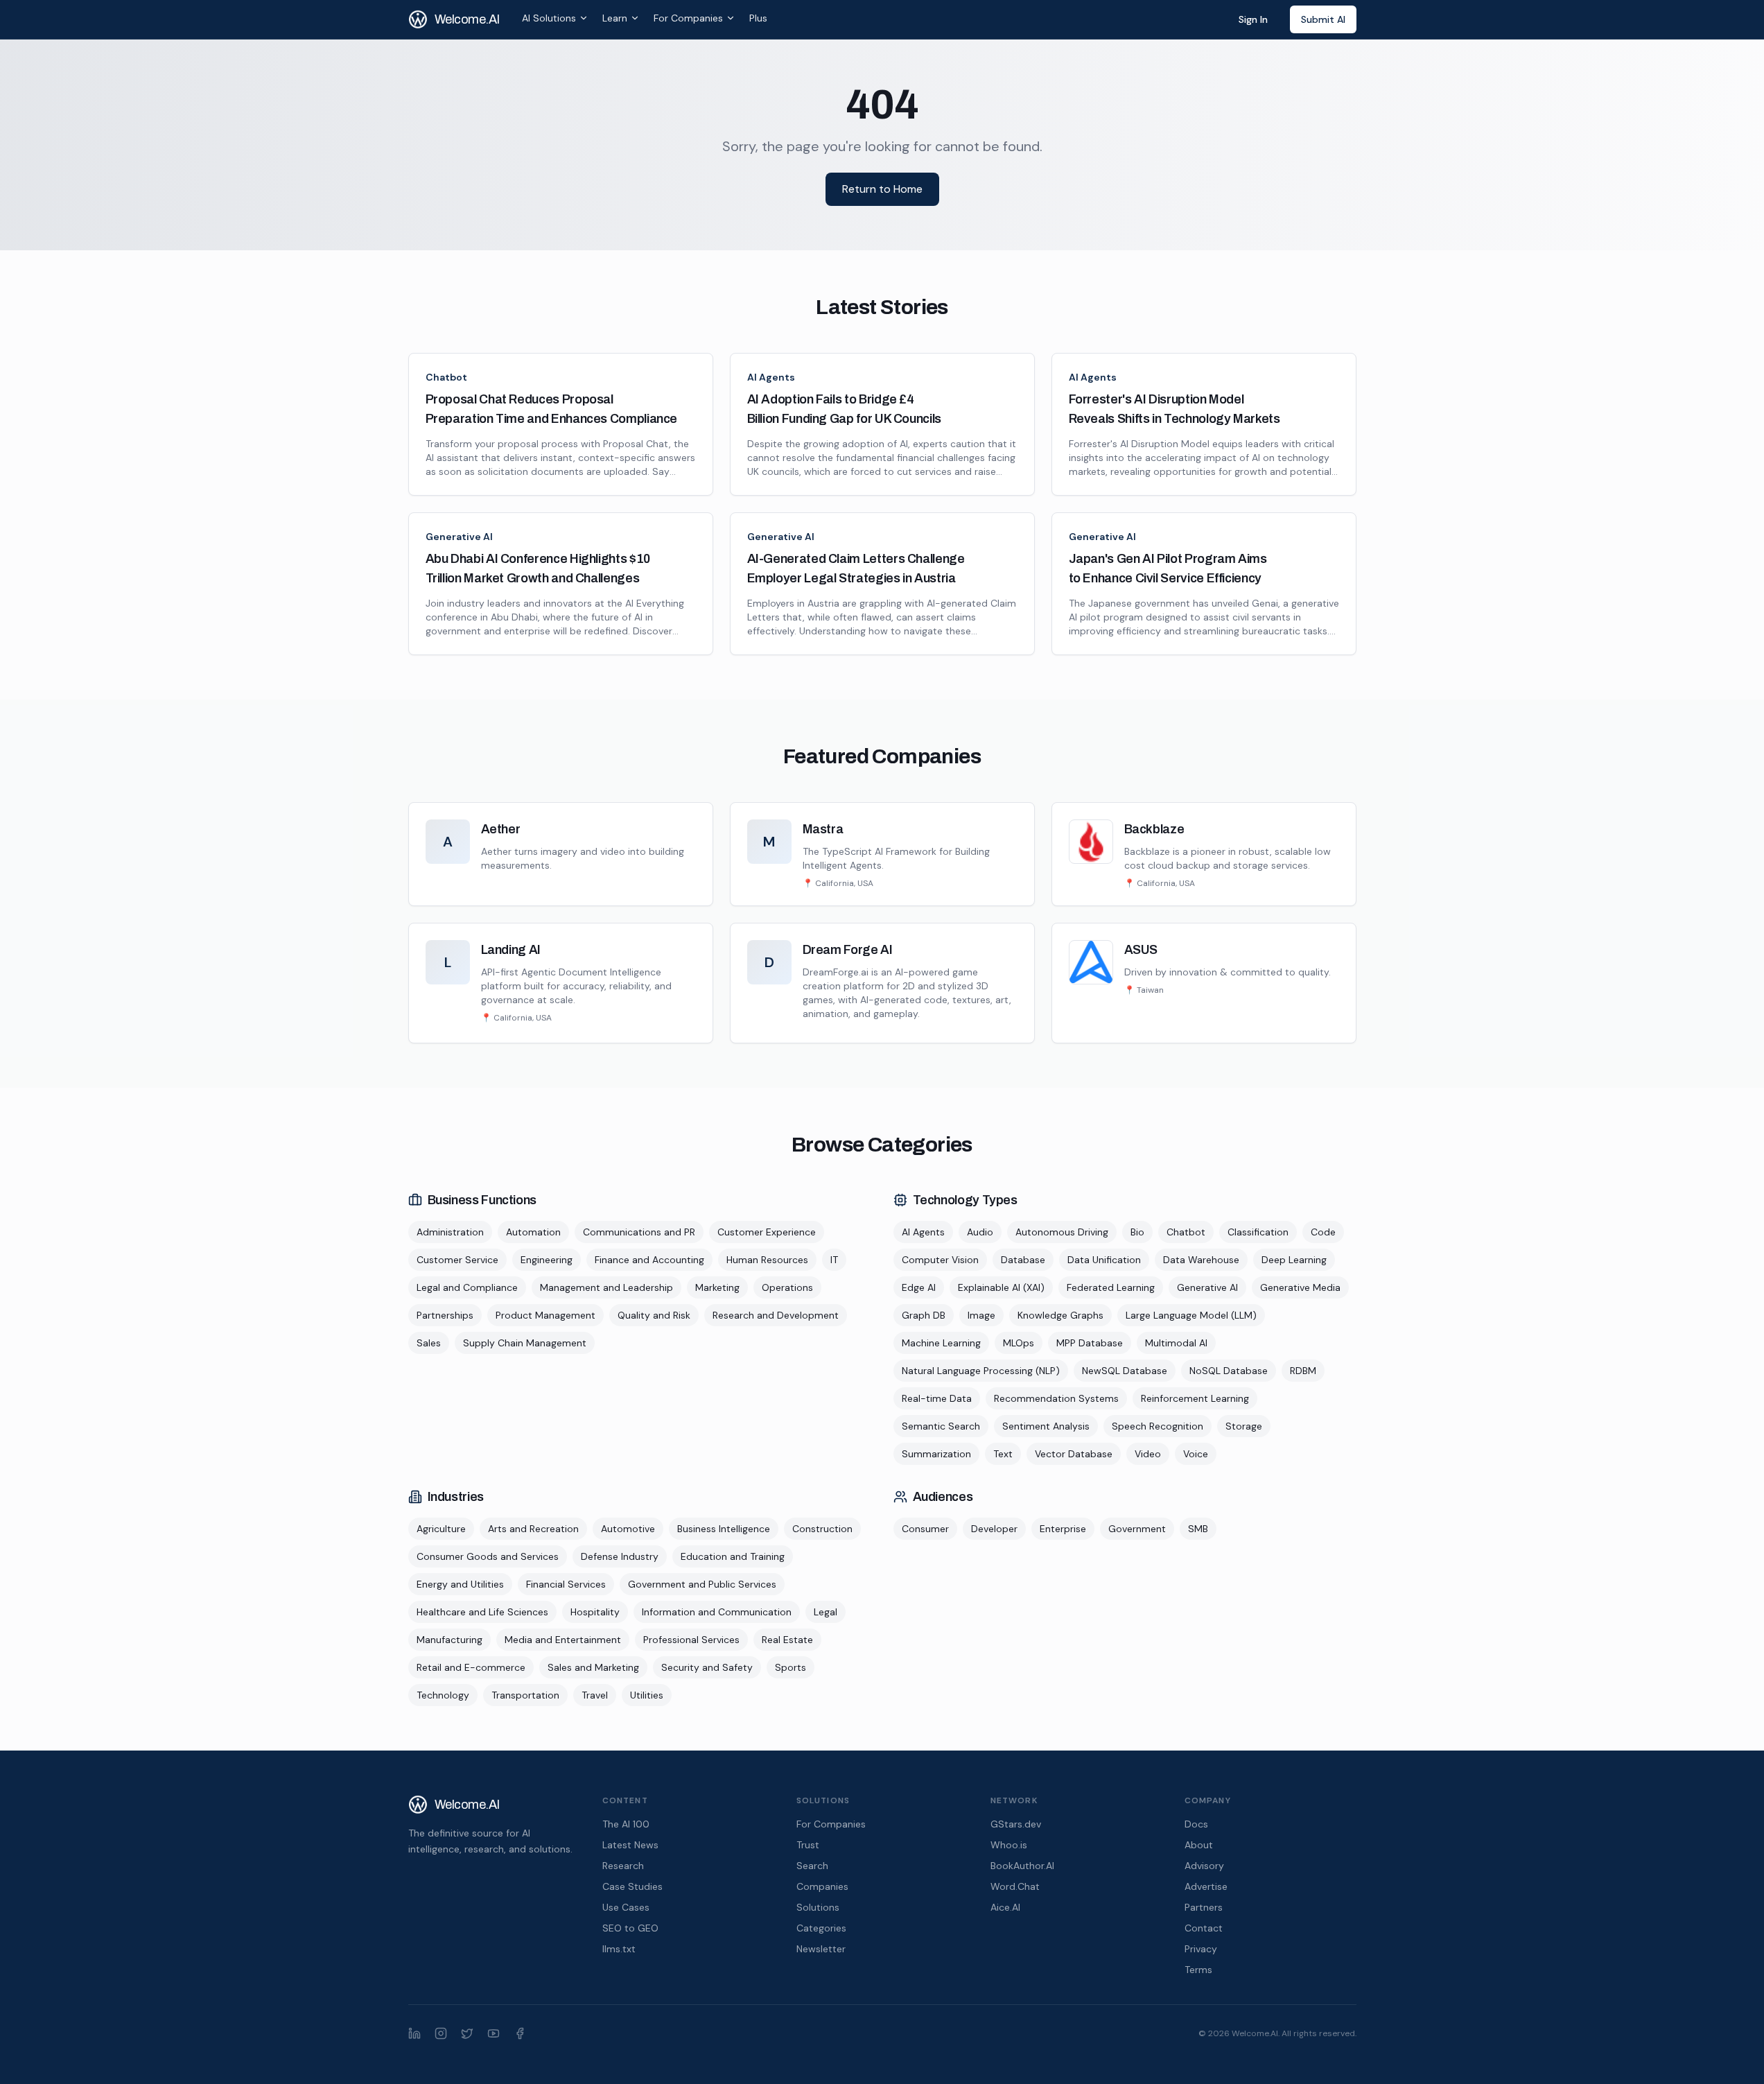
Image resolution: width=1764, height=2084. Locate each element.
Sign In (1253, 19)
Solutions (818, 1907)
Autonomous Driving (1062, 1232)
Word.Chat (1015, 1886)
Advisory (1204, 1866)
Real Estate (787, 1640)
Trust (808, 1845)
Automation (533, 1232)
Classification (1258, 1232)
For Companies (688, 18)
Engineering (547, 1260)
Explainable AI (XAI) (1001, 1287)
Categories (821, 1928)
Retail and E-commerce (471, 1667)
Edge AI (919, 1287)
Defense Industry (620, 1556)
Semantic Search (941, 1426)
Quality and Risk (654, 1315)
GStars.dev (1016, 1824)
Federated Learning (1111, 1287)
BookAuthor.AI (1022, 1866)
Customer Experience (767, 1232)
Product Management (545, 1315)
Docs (1196, 1824)
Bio (1137, 1232)
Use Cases (626, 1907)
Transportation (525, 1695)
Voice (1196, 1454)
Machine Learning (941, 1343)
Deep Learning (1294, 1260)
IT (834, 1260)
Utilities (647, 1695)
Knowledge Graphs (1060, 1315)
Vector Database (1074, 1454)
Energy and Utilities (460, 1584)
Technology (443, 1695)
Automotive (628, 1529)
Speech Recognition (1158, 1426)
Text (1003, 1454)
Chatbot (446, 377)
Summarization (936, 1454)
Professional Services (691, 1640)
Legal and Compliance (467, 1287)
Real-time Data (937, 1398)
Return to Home (882, 189)
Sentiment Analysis (1046, 1426)
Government (1137, 1529)
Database (1023, 1260)
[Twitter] (467, 2033)
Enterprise (1063, 1529)
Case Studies (632, 1886)
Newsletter (821, 1949)
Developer (994, 1529)
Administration (450, 1232)
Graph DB (924, 1315)
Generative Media (1300, 1287)
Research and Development (776, 1315)
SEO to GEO (630, 1928)
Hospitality (595, 1612)
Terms (1198, 1970)
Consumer (925, 1529)
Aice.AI (1005, 1907)
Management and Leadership (606, 1287)
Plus (758, 18)
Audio (980, 1232)
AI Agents (771, 377)
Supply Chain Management (525, 1343)
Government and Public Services (702, 1584)
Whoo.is (1009, 1845)
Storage (1244, 1426)
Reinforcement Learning (1195, 1398)
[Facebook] (520, 2033)
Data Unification (1104, 1260)
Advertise (1206, 1886)
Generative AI (459, 537)
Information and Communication (717, 1612)
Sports (791, 1667)
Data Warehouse (1201, 1260)
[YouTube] (494, 2033)
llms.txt (619, 1949)
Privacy (1201, 1949)
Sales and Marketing (593, 1667)
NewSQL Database (1125, 1371)
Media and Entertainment (563, 1640)
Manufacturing (449, 1640)
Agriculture (441, 1529)
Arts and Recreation (533, 1529)
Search (812, 1866)
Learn (615, 18)
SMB (1198, 1529)
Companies (822, 1886)
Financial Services (566, 1584)
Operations (787, 1287)
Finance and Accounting (649, 1260)
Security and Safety (707, 1667)
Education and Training (733, 1556)
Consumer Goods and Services (488, 1556)
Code (1323, 1232)
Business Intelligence (724, 1529)
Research (623, 1866)
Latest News (630, 1845)
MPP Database (1090, 1343)
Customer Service (457, 1260)
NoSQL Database (1229, 1371)
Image (981, 1315)
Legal (826, 1612)
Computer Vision (940, 1260)
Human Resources (767, 1260)
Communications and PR (639, 1232)
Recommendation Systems (1056, 1398)
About (1199, 1845)
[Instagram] (441, 2033)
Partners (1204, 1907)
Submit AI (1323, 19)
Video (1148, 1454)
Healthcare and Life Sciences (482, 1612)
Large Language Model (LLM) (1191, 1315)
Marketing (717, 1287)
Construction (822, 1529)
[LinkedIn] (414, 2033)
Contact (1204, 1928)
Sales (429, 1343)
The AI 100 (626, 1824)
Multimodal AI (1176, 1343)
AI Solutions (549, 18)
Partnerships (445, 1315)
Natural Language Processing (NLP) (981, 1371)
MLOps (1019, 1343)
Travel (595, 1695)
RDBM (1303, 1371)
